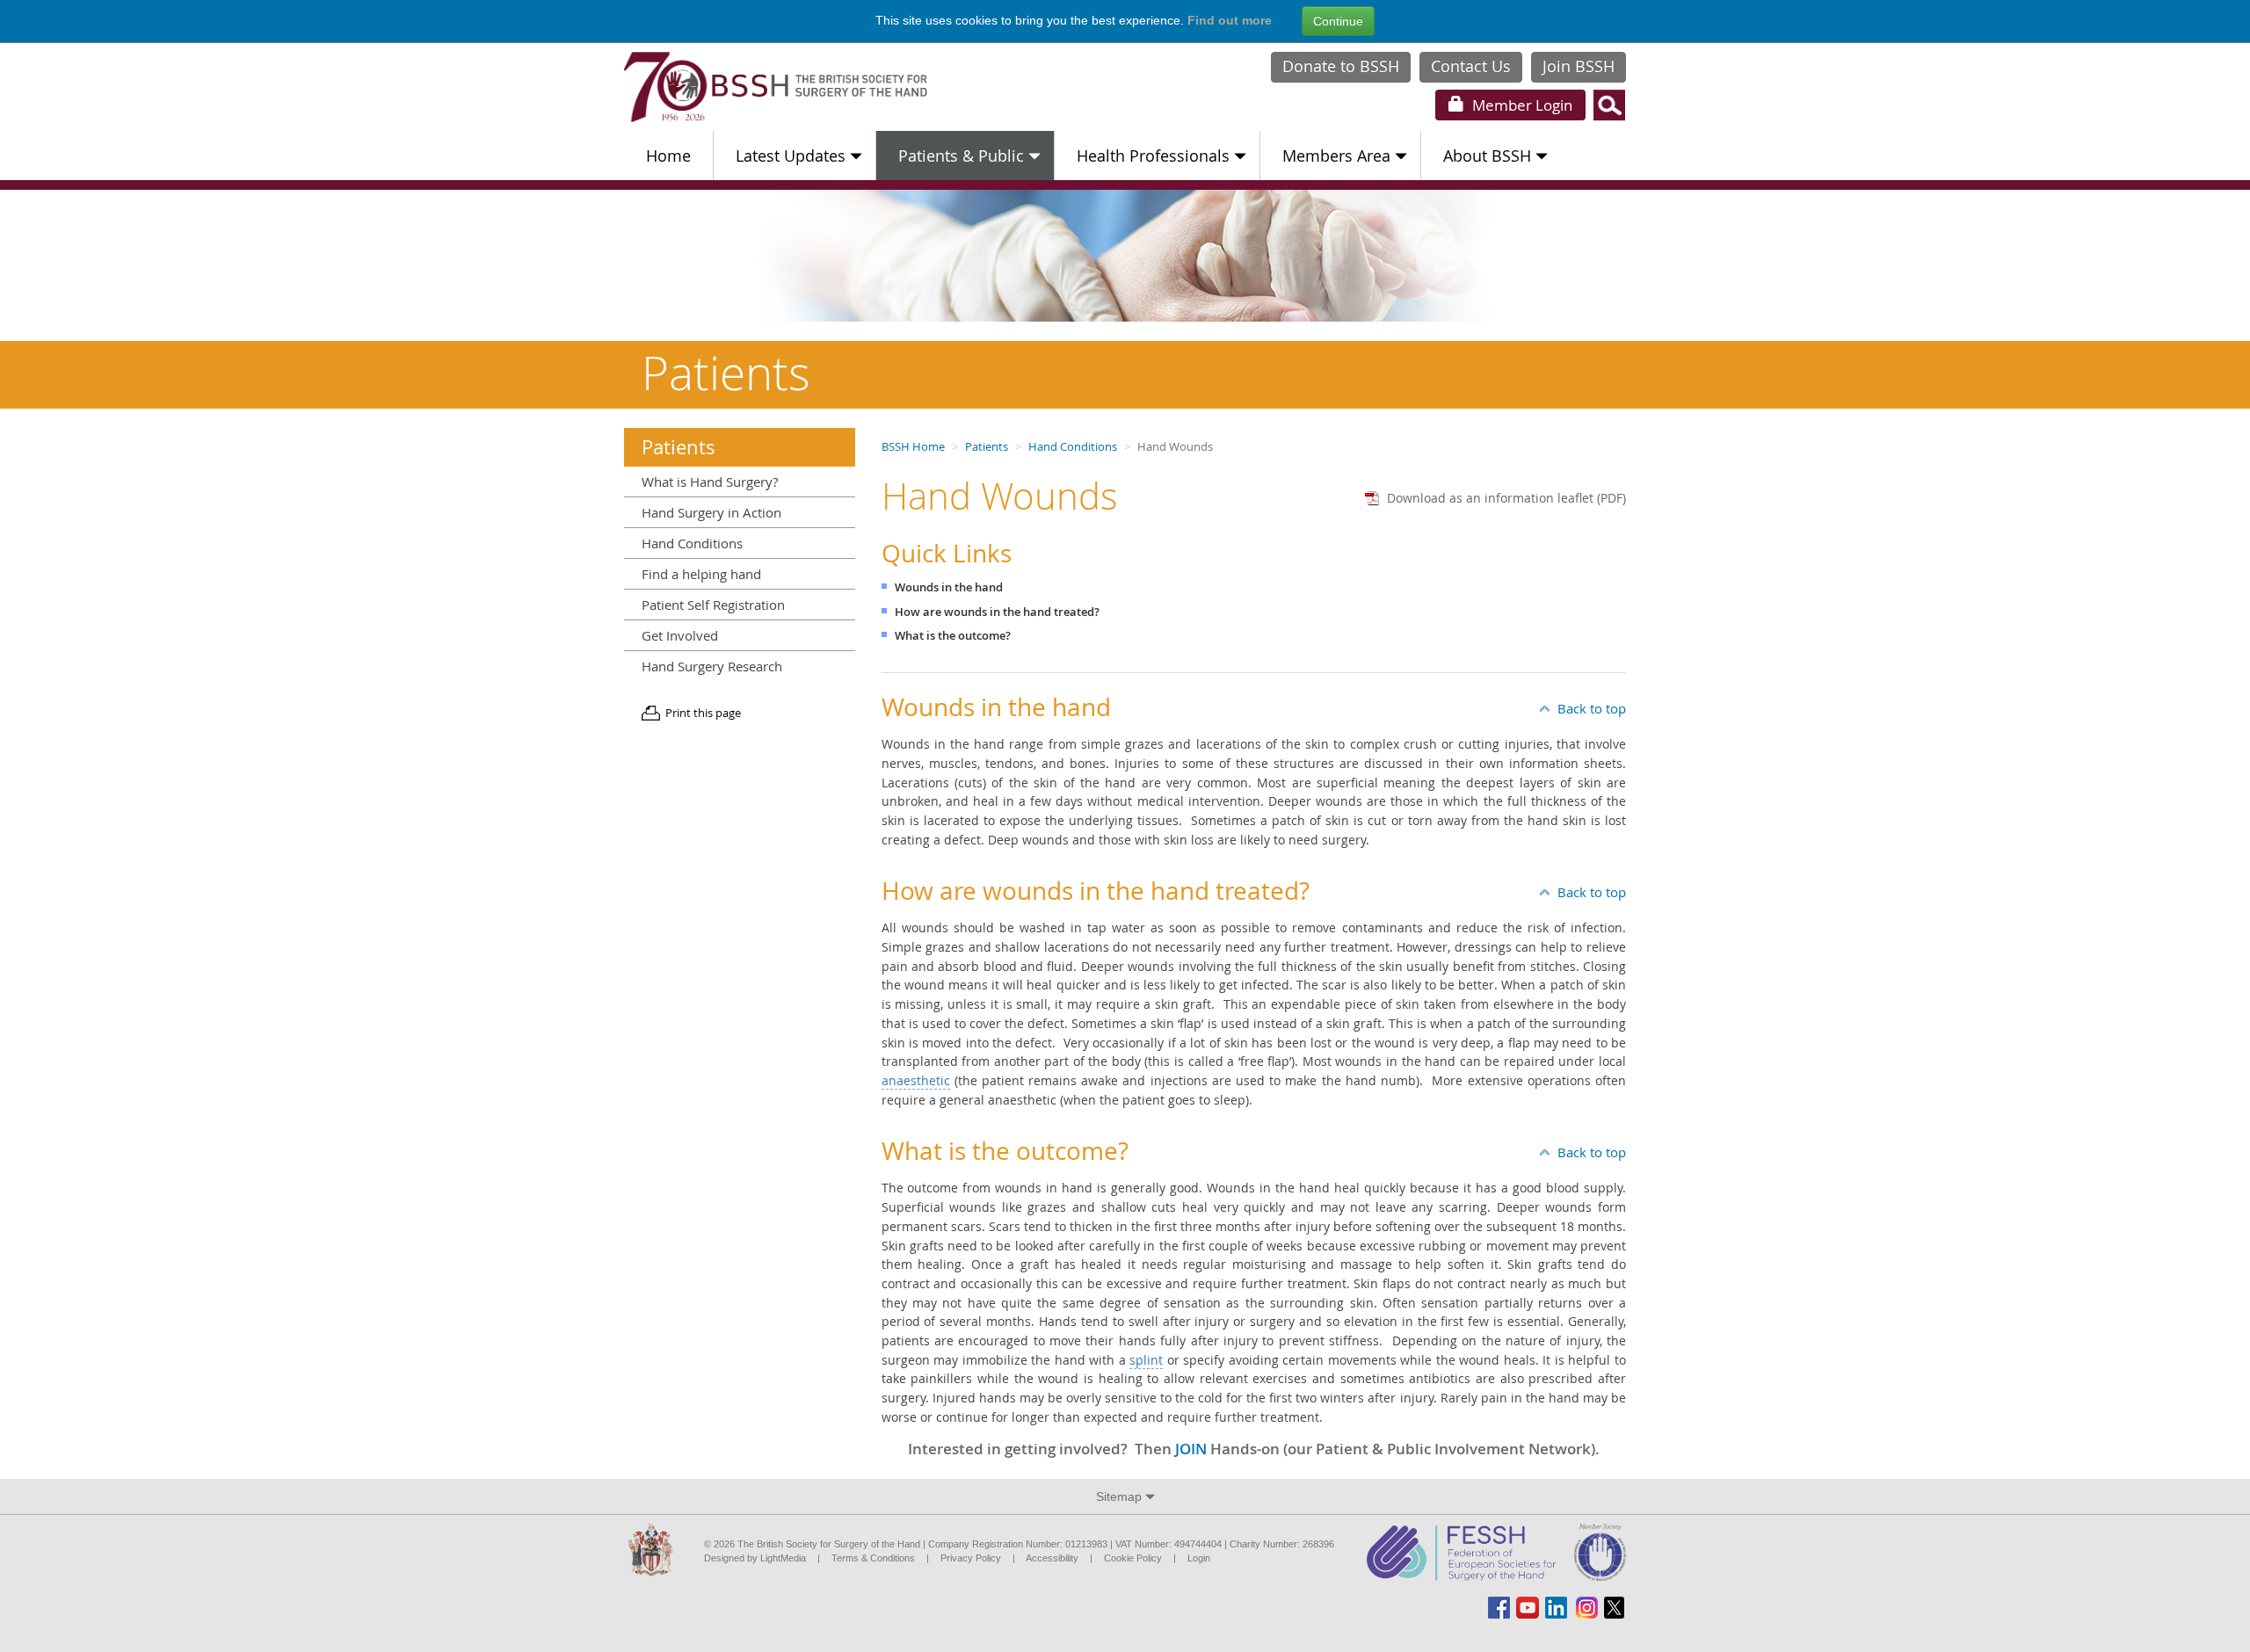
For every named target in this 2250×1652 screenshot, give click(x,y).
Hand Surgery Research (712, 666)
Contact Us (1471, 66)
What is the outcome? (953, 636)
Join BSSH (1579, 66)
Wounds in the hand (949, 587)
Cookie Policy (1133, 1558)
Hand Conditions (1073, 447)
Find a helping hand (701, 574)
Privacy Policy (971, 1558)
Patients (987, 447)
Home (668, 156)
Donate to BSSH (1341, 66)
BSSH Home (913, 447)
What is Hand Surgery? (710, 482)
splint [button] (1146, 1360)
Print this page (703, 713)
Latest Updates (791, 156)
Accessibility (1052, 1558)
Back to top (1592, 708)
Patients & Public (961, 156)
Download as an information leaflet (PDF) (1506, 498)
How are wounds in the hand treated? (997, 612)
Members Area (1336, 156)
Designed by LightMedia (755, 1558)
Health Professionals (1153, 156)
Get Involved (680, 635)
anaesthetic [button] (916, 1080)
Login (1521, 105)
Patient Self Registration (713, 605)
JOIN (1191, 1449)
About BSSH (1487, 156)
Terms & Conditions (873, 1558)
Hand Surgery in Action (711, 512)
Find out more (1230, 20)
